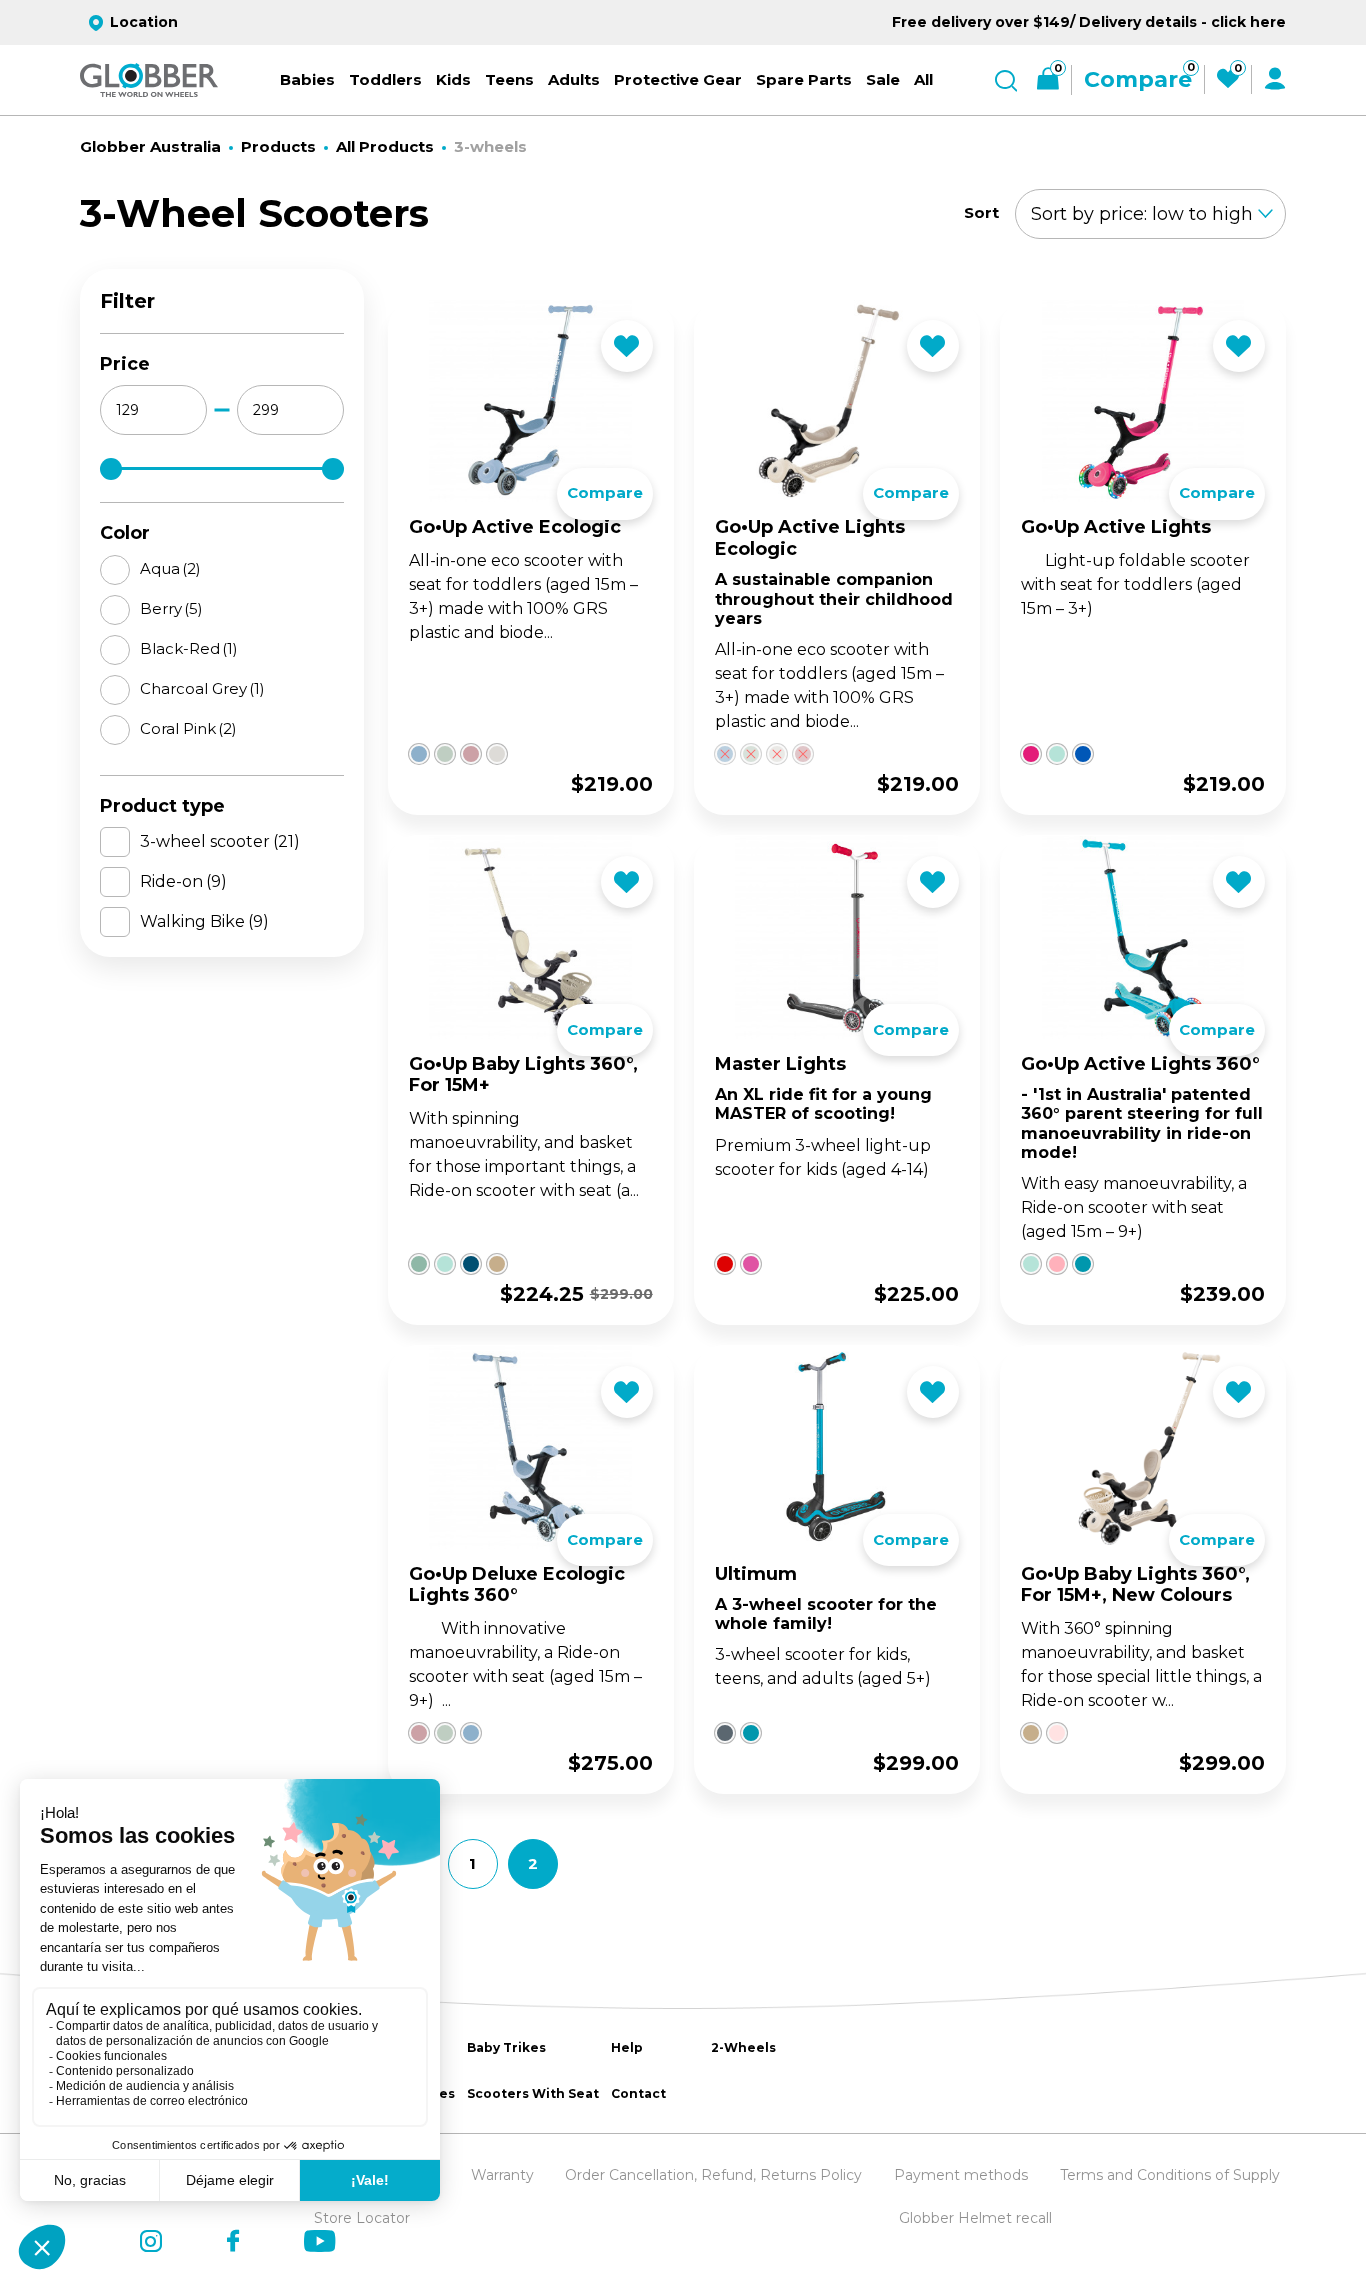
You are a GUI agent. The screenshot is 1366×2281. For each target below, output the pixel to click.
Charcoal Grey (202, 688)
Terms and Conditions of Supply (1170, 2175)
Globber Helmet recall (975, 2218)
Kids (453, 79)
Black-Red (189, 648)
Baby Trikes (506, 2047)
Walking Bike (204, 921)
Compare (605, 492)
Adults (574, 79)
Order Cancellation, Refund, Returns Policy (713, 2175)
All (923, 79)
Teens (509, 79)
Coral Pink (188, 728)
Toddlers (385, 79)
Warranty (502, 2175)
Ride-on (183, 881)
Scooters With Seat (533, 2093)
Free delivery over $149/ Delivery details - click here (1089, 22)
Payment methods (961, 2175)
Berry (171, 608)
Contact (638, 2093)
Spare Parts (804, 79)
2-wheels (743, 2047)
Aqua (170, 568)
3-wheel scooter (220, 841)
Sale (883, 79)
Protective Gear (678, 79)
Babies (307, 79)
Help (627, 2047)
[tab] (412, 667)
